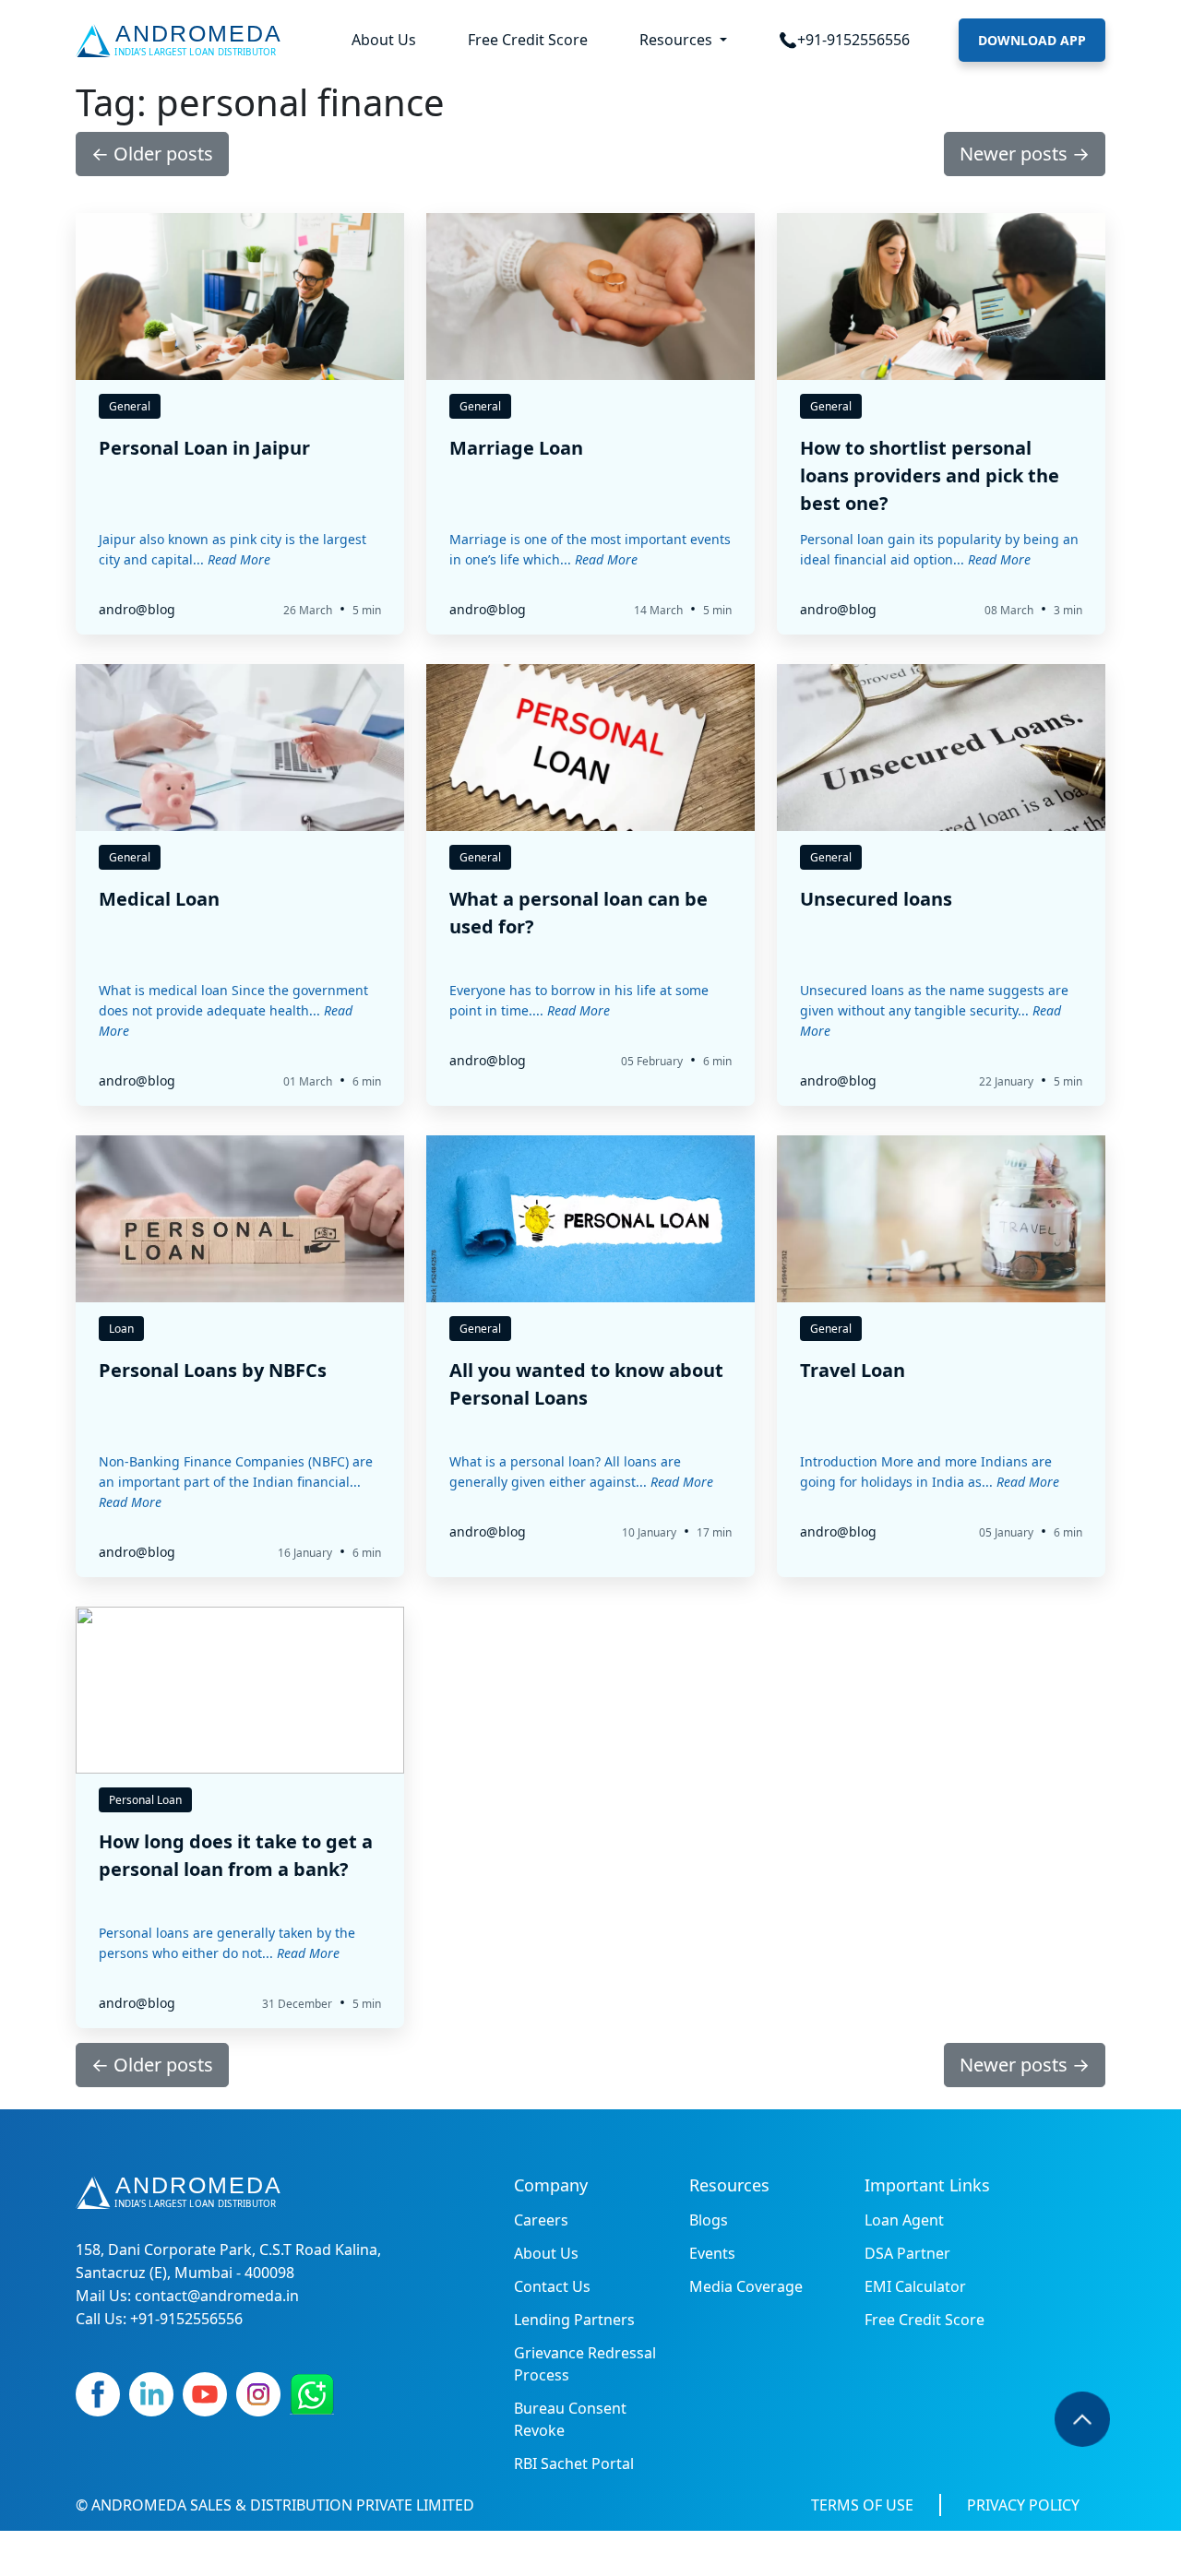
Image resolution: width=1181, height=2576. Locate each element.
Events (712, 2253)
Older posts (152, 154)
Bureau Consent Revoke (570, 2419)
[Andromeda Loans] (182, 41)
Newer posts (1025, 154)
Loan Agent (904, 2220)
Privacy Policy (1023, 2505)
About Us (384, 40)
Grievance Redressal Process (585, 2364)
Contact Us (552, 2286)
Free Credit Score (528, 40)
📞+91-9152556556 (844, 40)
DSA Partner (907, 2253)
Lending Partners (574, 2320)
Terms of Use (862, 2505)
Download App (1032, 40)
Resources (678, 40)
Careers (541, 2220)
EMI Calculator (915, 2286)
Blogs (709, 2220)
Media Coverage (746, 2286)
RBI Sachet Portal (574, 2463)
